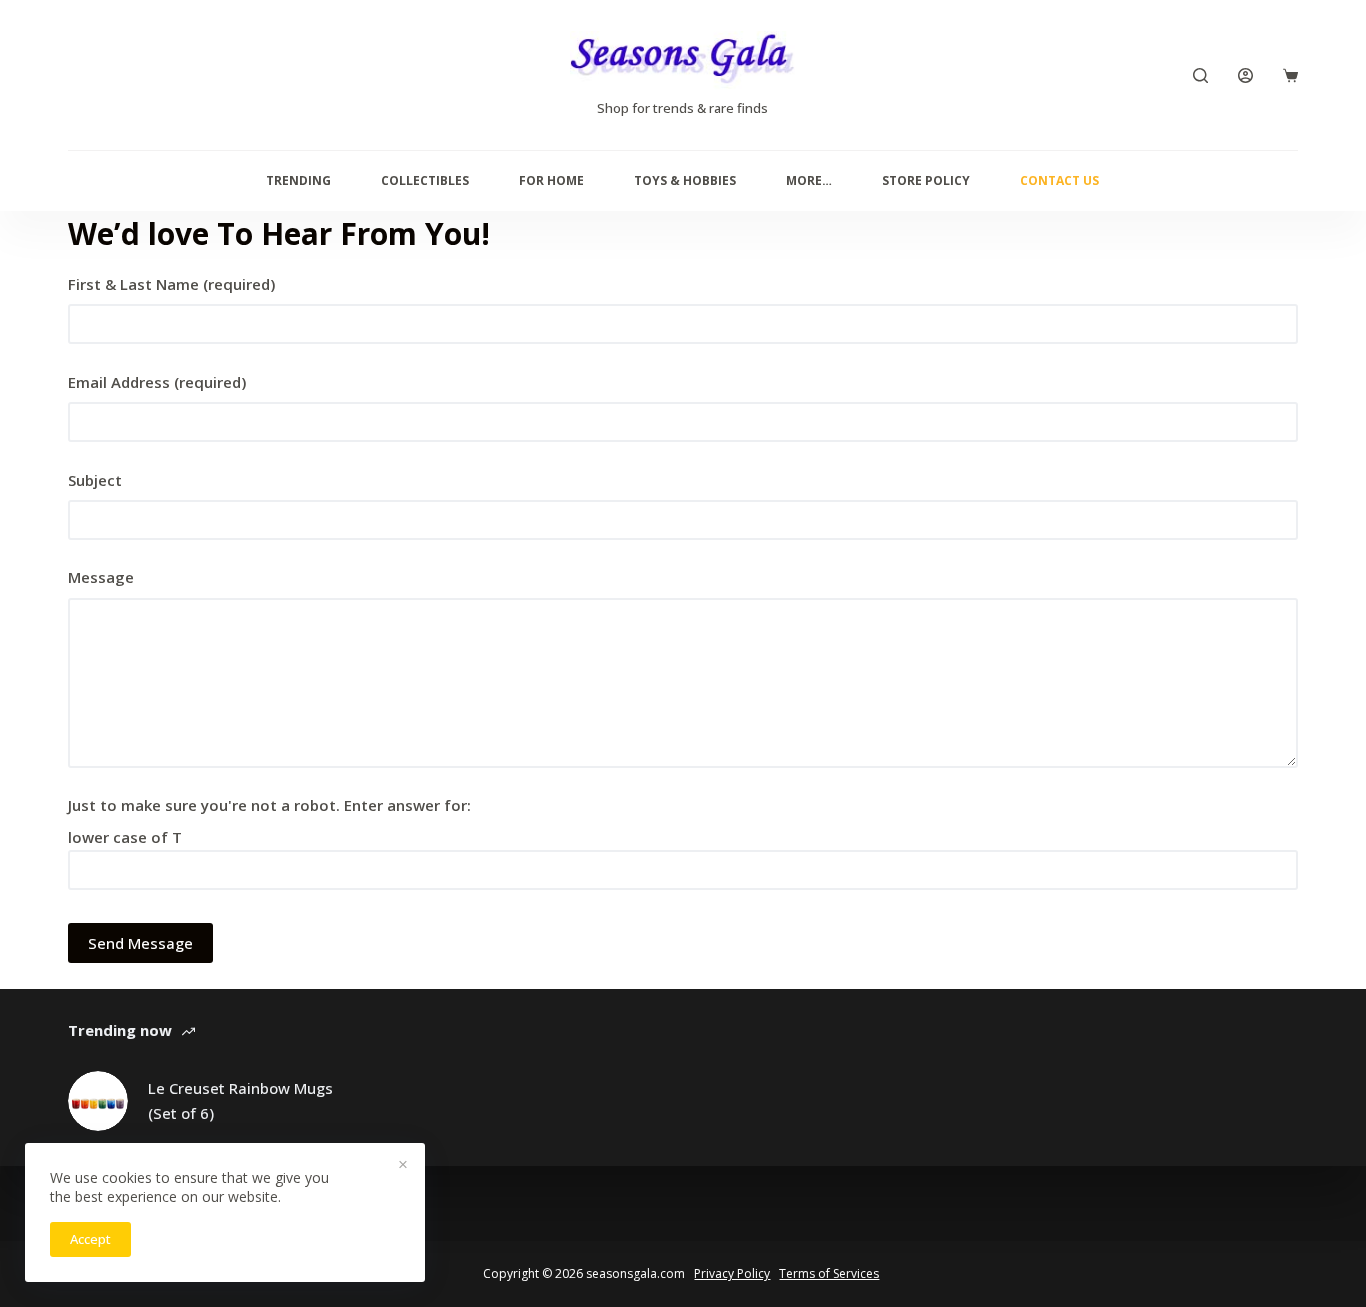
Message (101, 577)
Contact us (1059, 180)
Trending (298, 180)
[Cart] (1290, 75)
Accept (90, 1239)
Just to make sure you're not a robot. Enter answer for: (269, 805)
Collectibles (425, 180)
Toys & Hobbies (685, 180)
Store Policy (926, 180)
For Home (551, 180)
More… (809, 180)
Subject (95, 480)
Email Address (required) (157, 382)
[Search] (1200, 75)
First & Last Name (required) (171, 284)
